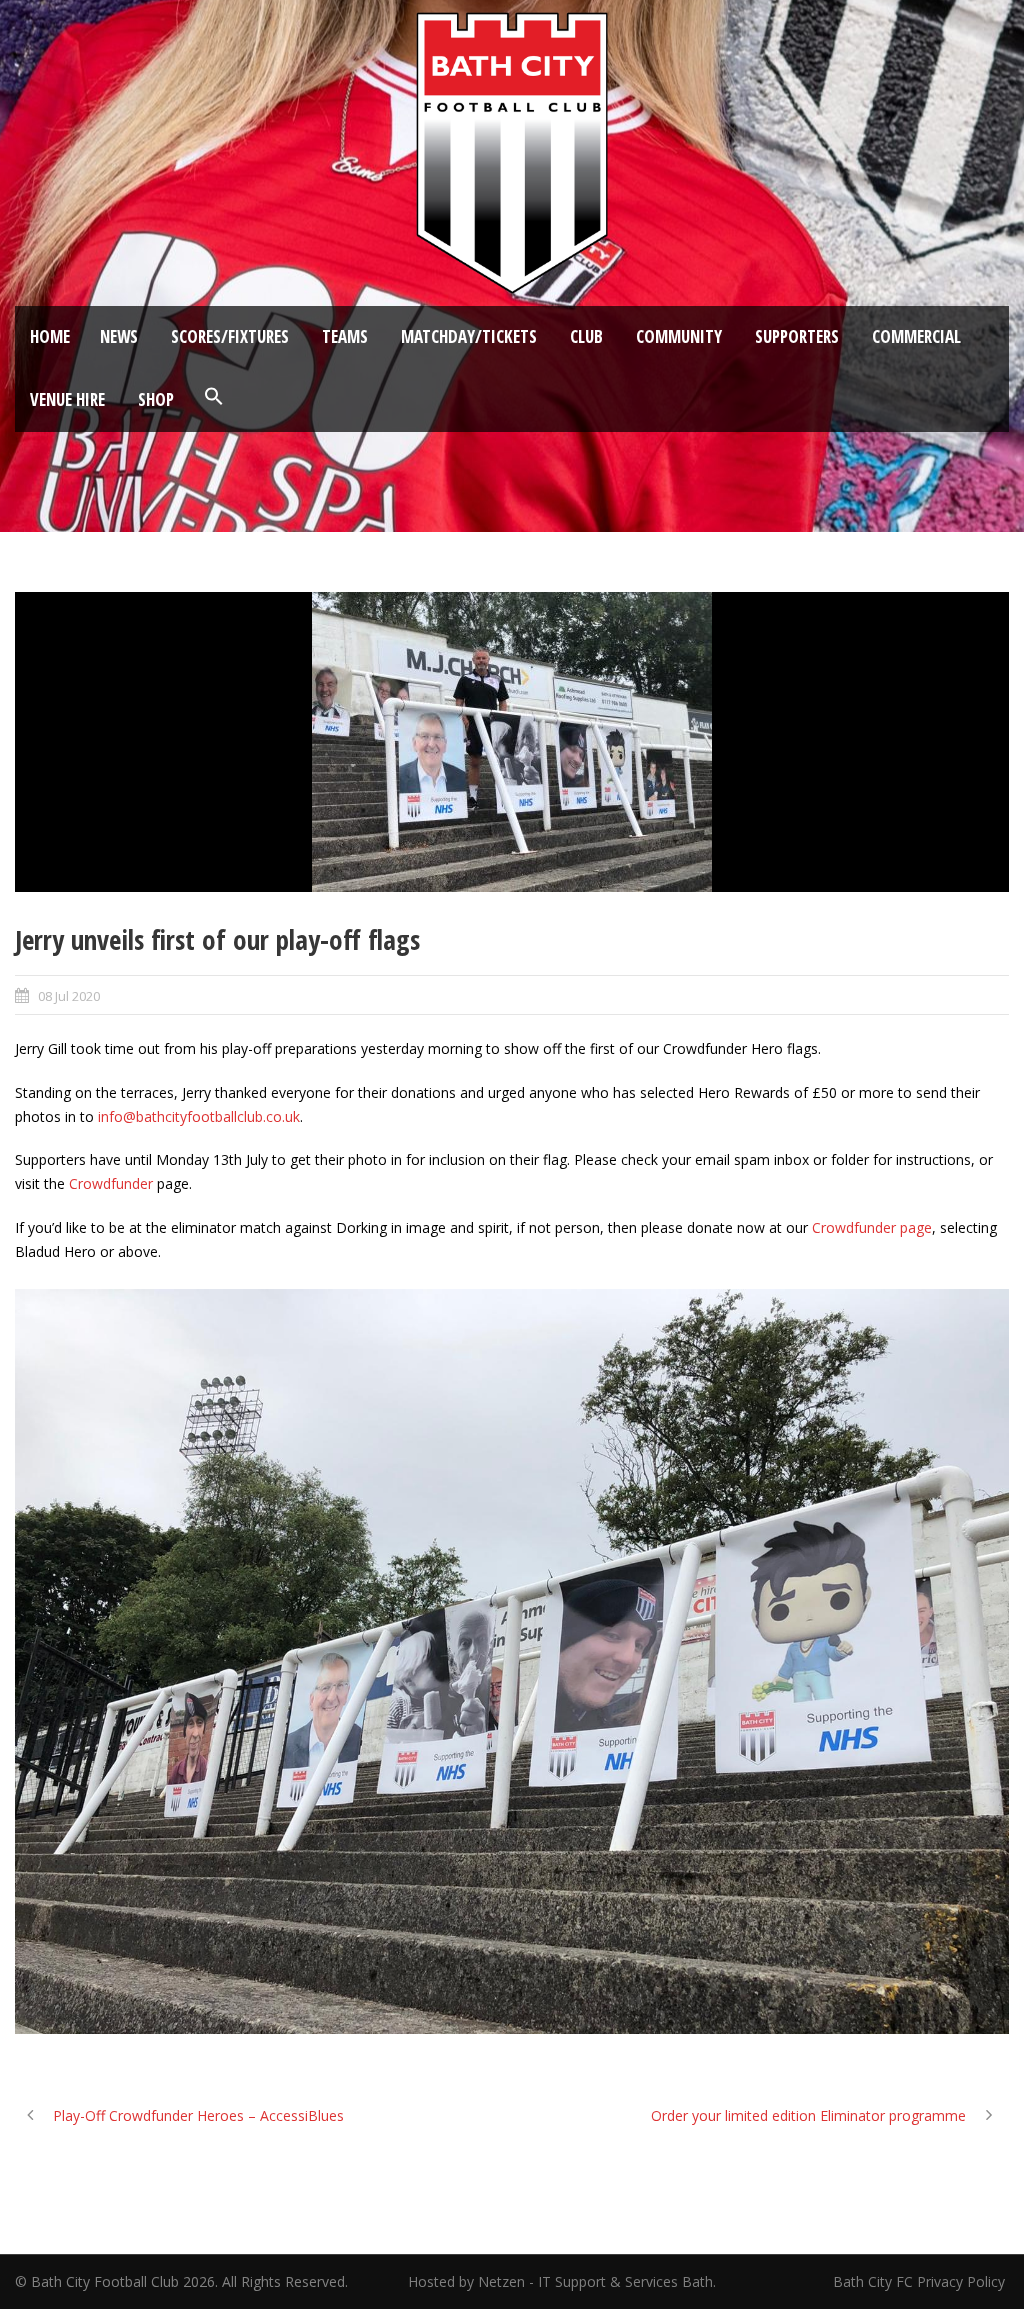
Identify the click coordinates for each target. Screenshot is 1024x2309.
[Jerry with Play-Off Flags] (512, 742)
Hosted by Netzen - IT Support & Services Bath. (562, 2281)
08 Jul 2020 (69, 996)
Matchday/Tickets (469, 336)
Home (50, 336)
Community (679, 336)
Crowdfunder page (872, 1227)
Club (586, 336)
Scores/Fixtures (230, 336)
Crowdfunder (111, 1183)
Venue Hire (67, 399)
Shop (156, 399)
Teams (345, 336)
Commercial (916, 336)
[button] (214, 397)
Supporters (797, 336)
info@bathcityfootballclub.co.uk (199, 1116)
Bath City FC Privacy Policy (921, 2281)
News (119, 336)
